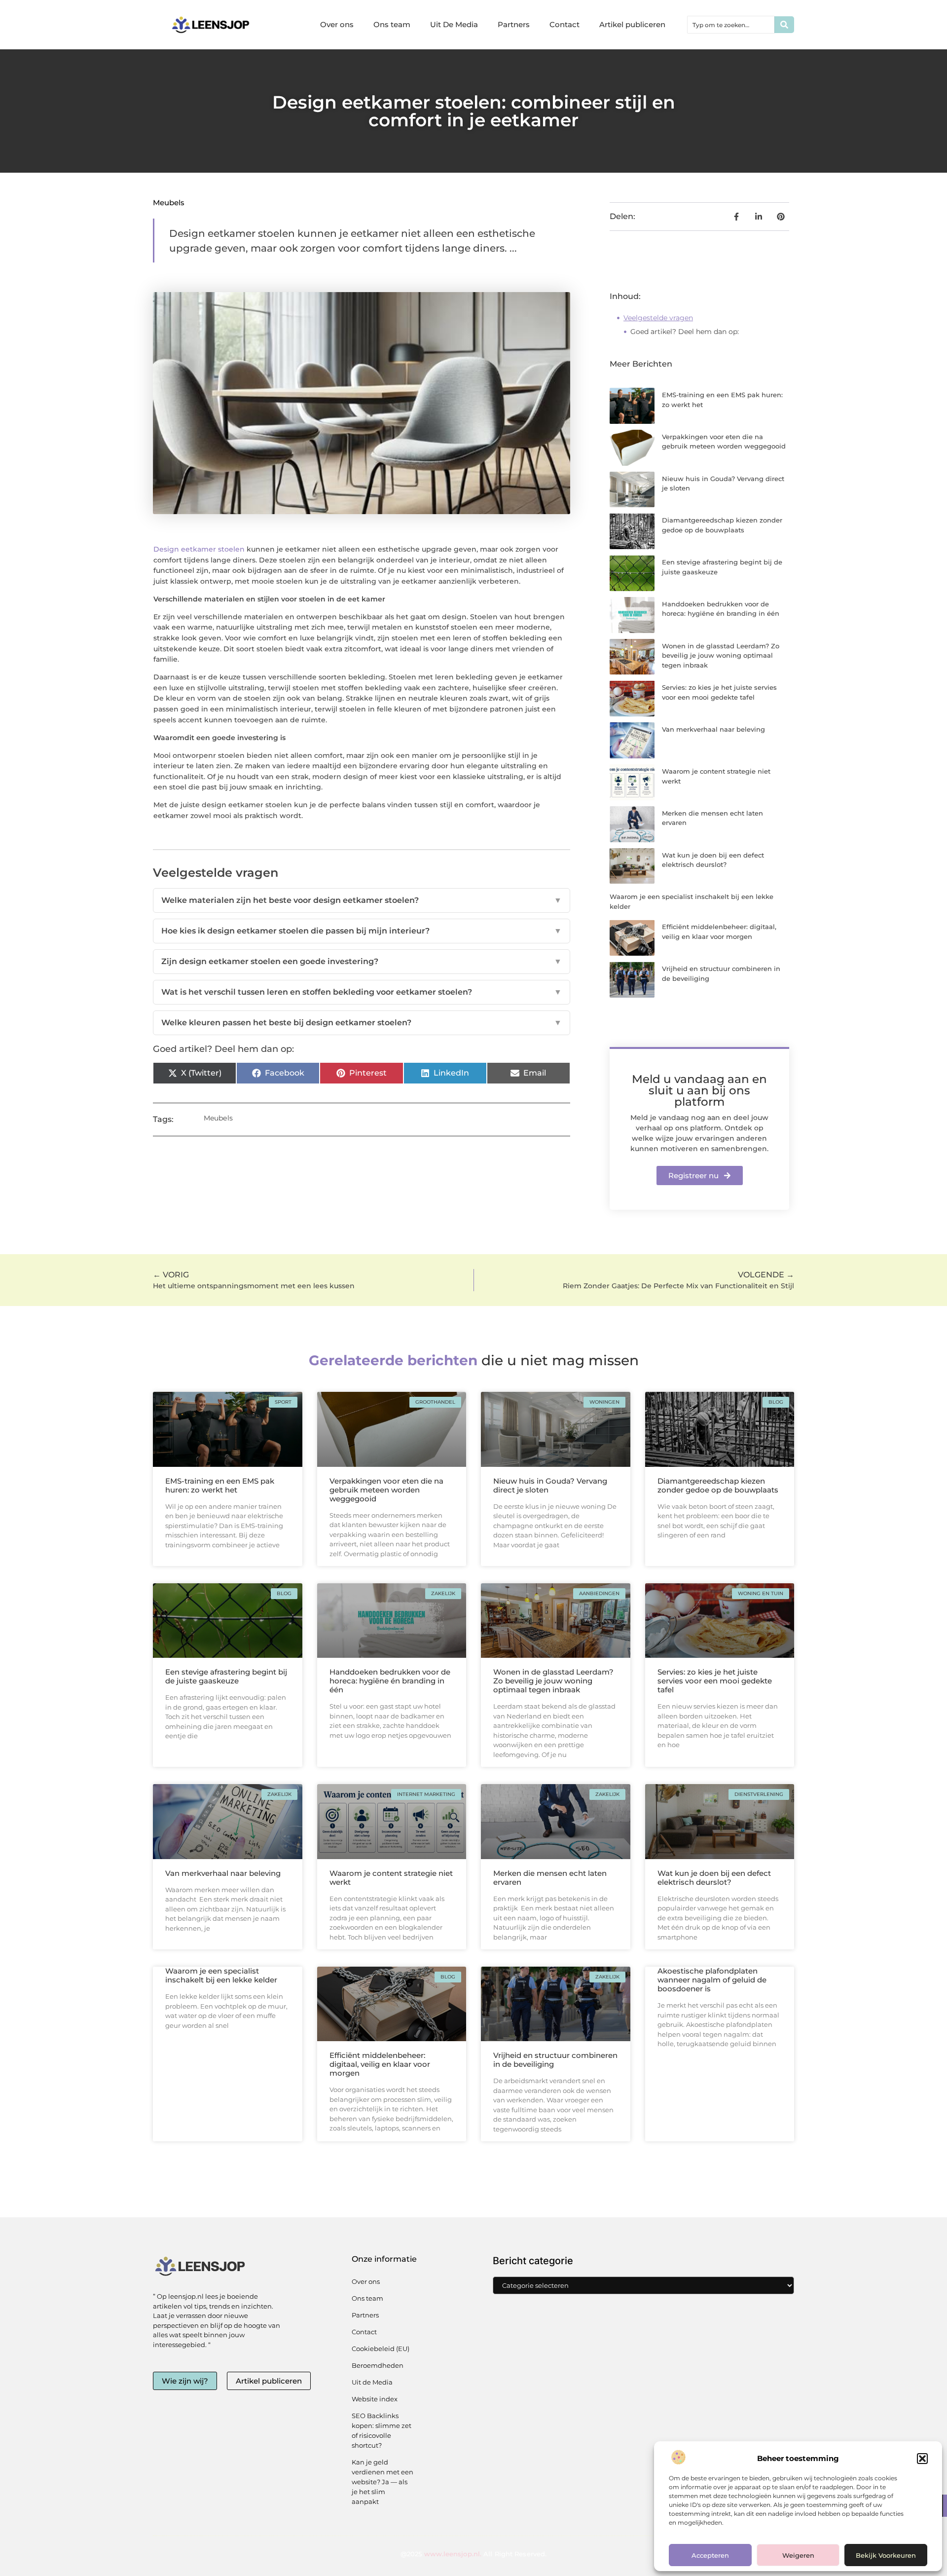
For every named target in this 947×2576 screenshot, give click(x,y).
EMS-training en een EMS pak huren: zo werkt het (220, 1485)
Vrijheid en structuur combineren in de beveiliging (555, 2060)
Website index (375, 2399)
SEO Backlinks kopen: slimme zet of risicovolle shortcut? (382, 2430)
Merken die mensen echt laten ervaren (550, 1878)
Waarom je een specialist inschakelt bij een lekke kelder (221, 1975)
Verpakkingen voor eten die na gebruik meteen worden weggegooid (386, 1490)
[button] (922, 2459)
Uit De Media (454, 24)
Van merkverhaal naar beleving (713, 729)
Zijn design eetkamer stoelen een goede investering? (362, 961)
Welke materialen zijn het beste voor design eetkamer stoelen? (362, 900)
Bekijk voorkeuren (886, 2555)
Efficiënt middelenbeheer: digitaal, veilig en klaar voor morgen (380, 2064)
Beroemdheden (378, 2365)
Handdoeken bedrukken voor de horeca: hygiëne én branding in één (390, 1681)
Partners (514, 24)
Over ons (337, 24)
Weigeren (798, 2555)
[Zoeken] (784, 25)
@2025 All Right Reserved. (473, 2554)
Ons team (392, 24)
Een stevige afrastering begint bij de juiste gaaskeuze (226, 1676)
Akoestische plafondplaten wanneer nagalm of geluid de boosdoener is (712, 1980)
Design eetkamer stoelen (199, 549)
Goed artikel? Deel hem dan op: (685, 332)
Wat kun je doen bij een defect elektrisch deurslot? (714, 1878)
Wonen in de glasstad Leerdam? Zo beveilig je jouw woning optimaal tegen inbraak (721, 655)
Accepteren (710, 2555)
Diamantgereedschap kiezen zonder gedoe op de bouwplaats (718, 1485)
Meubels (169, 203)
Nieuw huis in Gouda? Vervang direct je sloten (550, 1485)
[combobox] (731, 25)
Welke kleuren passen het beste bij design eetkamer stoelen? (362, 1023)
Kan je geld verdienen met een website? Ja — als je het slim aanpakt (382, 2482)
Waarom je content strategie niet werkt (391, 1878)
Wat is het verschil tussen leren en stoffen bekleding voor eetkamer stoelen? (362, 992)
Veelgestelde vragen (658, 318)
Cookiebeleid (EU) (381, 2349)
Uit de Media (372, 2382)
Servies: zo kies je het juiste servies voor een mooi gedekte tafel (715, 1681)
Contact (565, 24)
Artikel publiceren (632, 24)
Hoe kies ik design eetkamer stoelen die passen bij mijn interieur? (362, 931)
